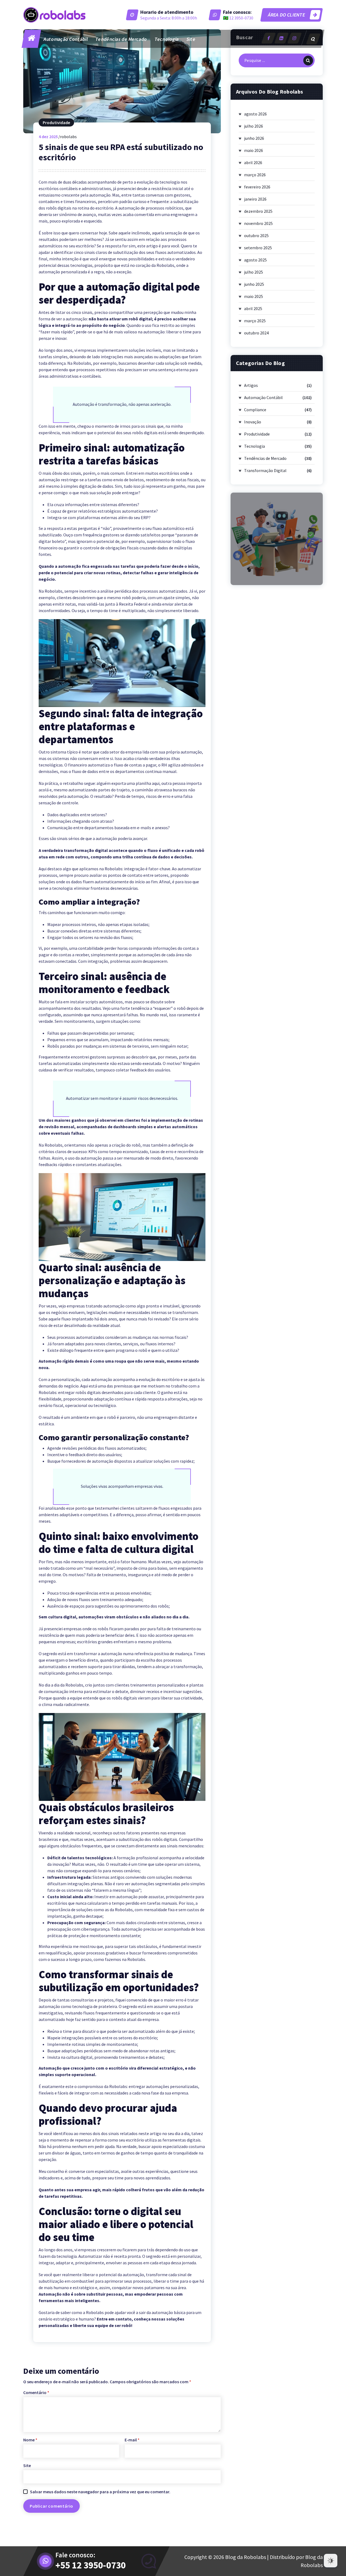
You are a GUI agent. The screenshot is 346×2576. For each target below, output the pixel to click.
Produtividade (56, 122)
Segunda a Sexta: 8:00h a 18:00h (169, 18)
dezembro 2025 (258, 211)
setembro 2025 (258, 248)
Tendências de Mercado (121, 39)
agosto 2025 (255, 260)
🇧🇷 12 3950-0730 (238, 18)
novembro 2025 (258, 223)
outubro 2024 (256, 333)
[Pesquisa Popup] (313, 39)
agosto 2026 (255, 114)
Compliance (255, 410)
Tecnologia (167, 39)
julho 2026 (254, 126)
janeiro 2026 (255, 199)
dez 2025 (48, 137)
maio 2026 (254, 150)
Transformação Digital (265, 470)
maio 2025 (254, 296)
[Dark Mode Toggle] (331, 2561)
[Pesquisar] (308, 61)
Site (191, 39)
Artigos (251, 385)
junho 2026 (254, 138)
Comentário (36, 2392)
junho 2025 (254, 284)
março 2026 (255, 175)
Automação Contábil (66, 39)
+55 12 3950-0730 (91, 2565)
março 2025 (255, 321)
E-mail (132, 2440)
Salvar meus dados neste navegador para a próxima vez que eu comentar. (100, 2492)
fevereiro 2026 (257, 187)
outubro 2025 (256, 235)
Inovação (253, 422)
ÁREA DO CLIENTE (286, 15)
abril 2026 (253, 162)
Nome (30, 2440)
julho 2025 (254, 272)
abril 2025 (253, 308)
